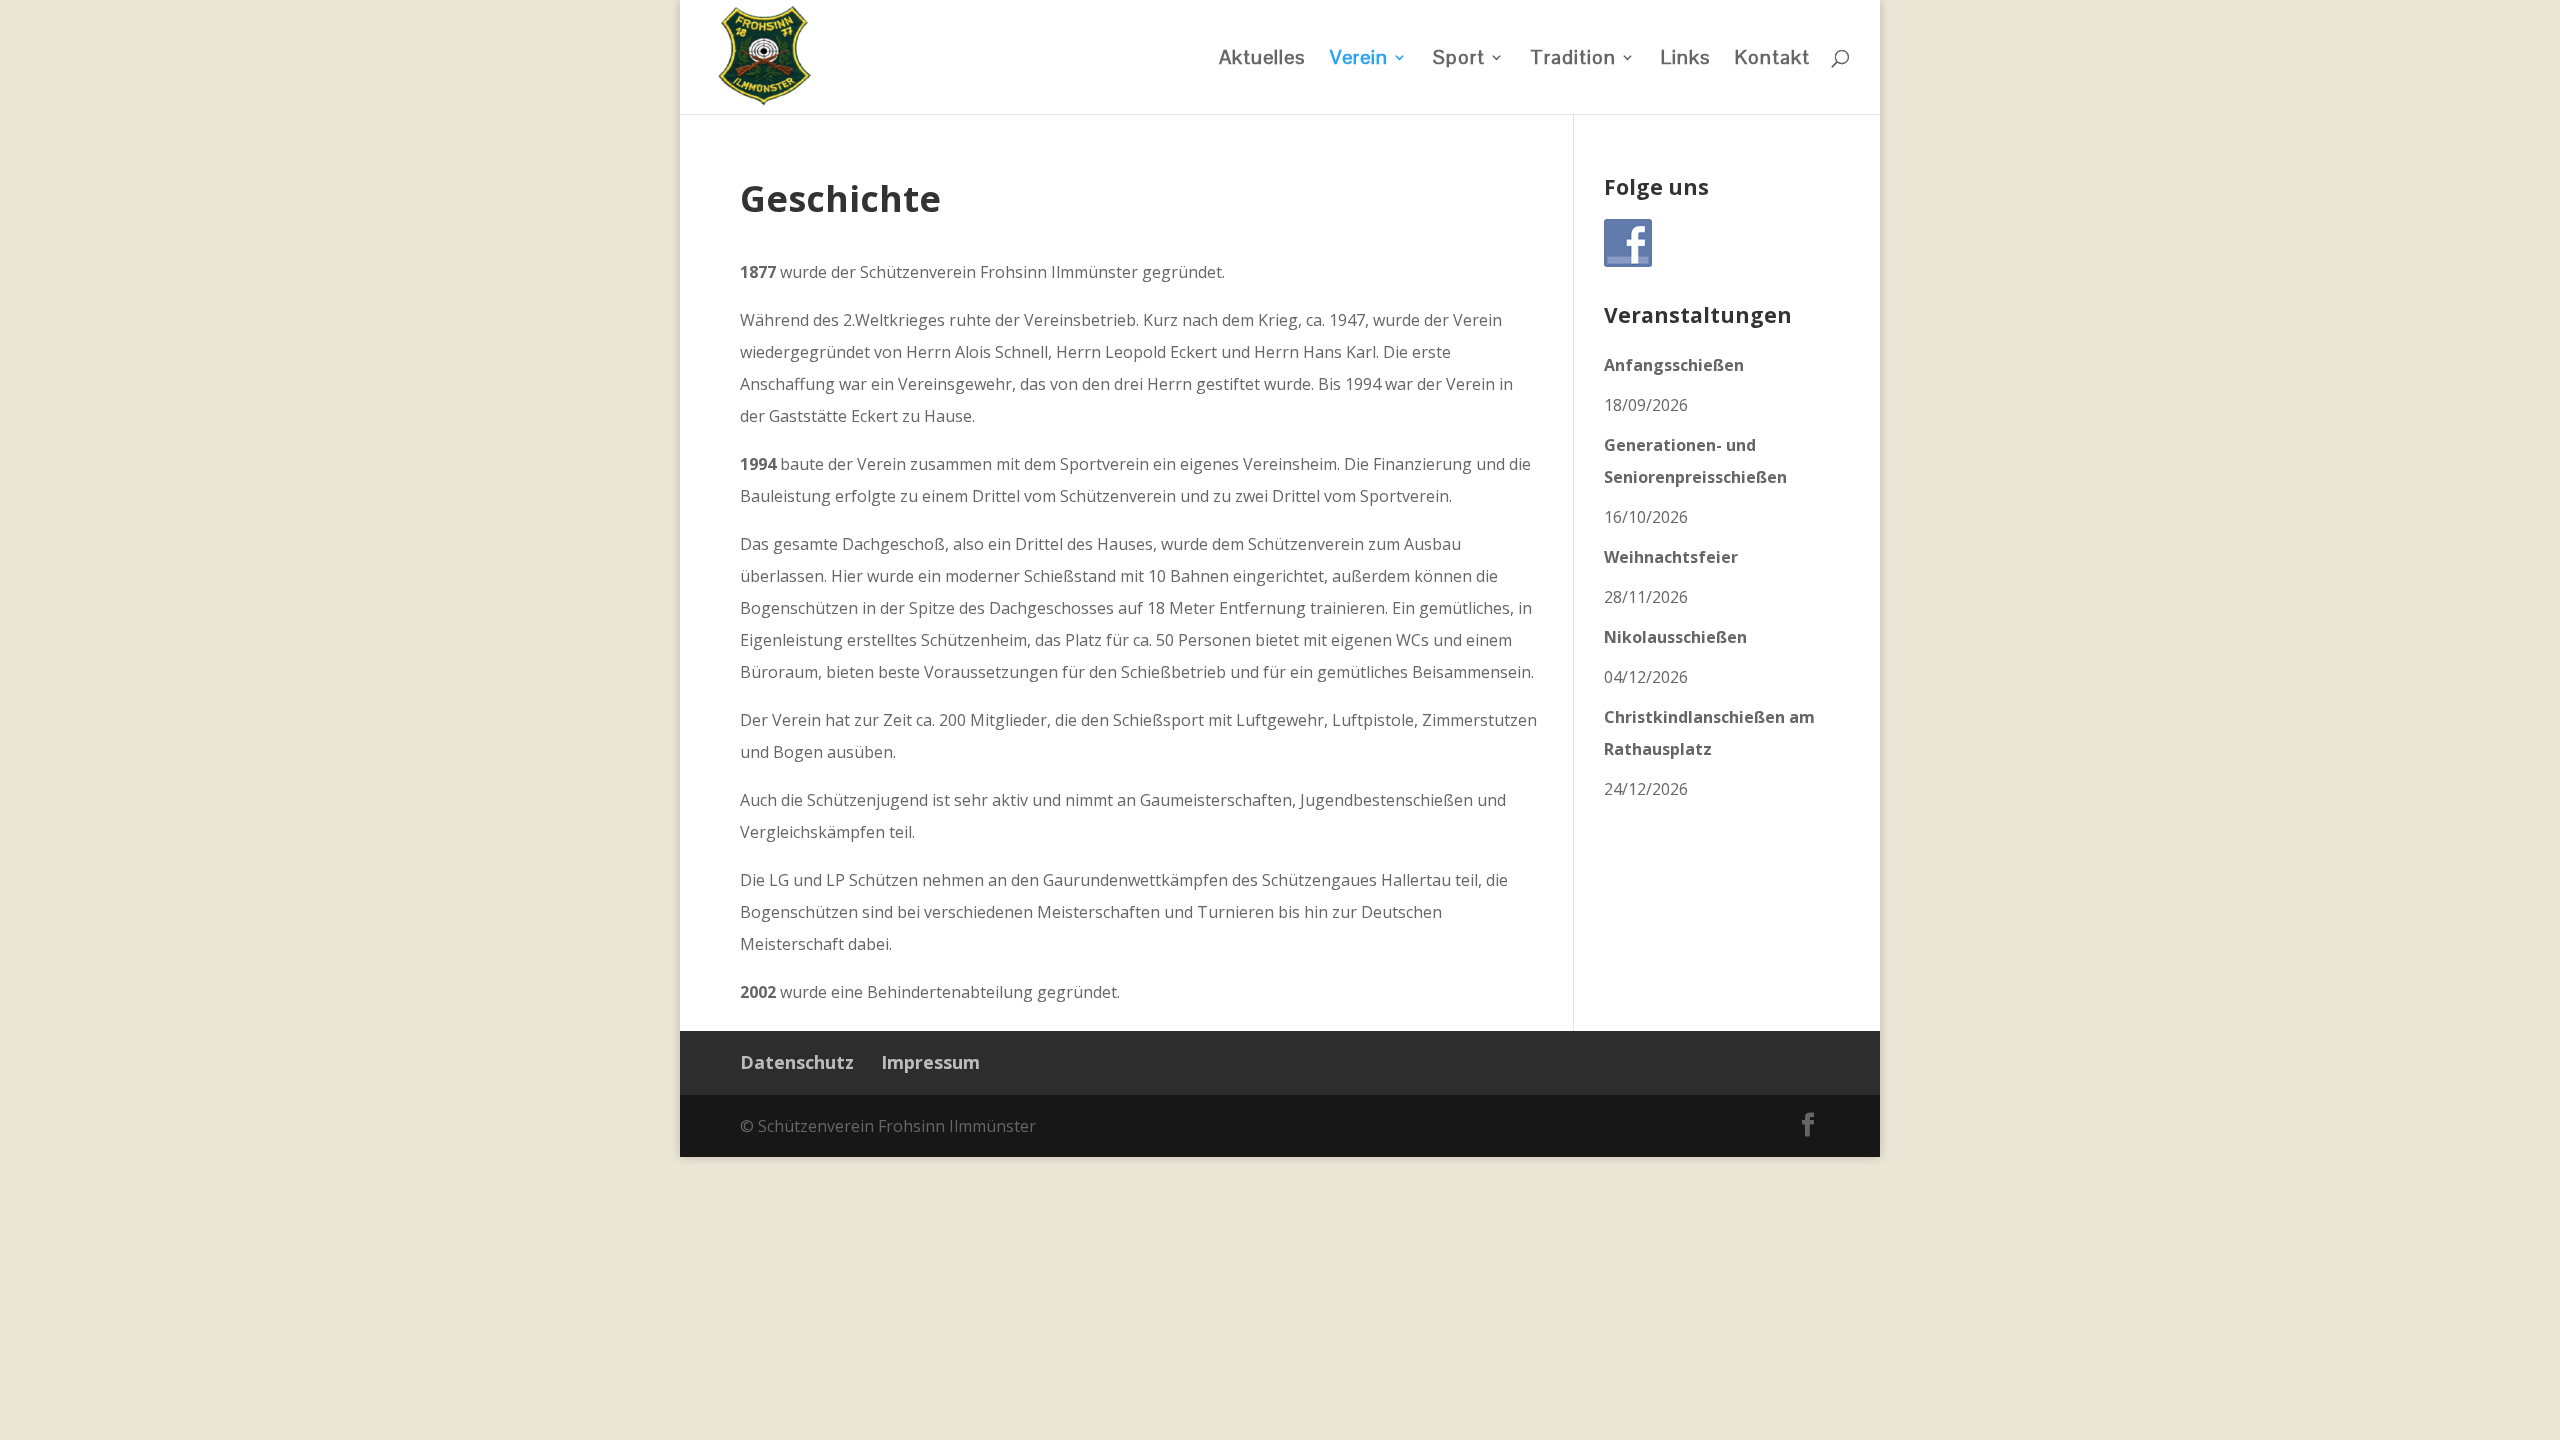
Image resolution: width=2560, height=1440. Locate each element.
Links (1685, 60)
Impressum (930, 1062)
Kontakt (1772, 60)
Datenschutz (797, 1062)
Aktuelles (1262, 60)
